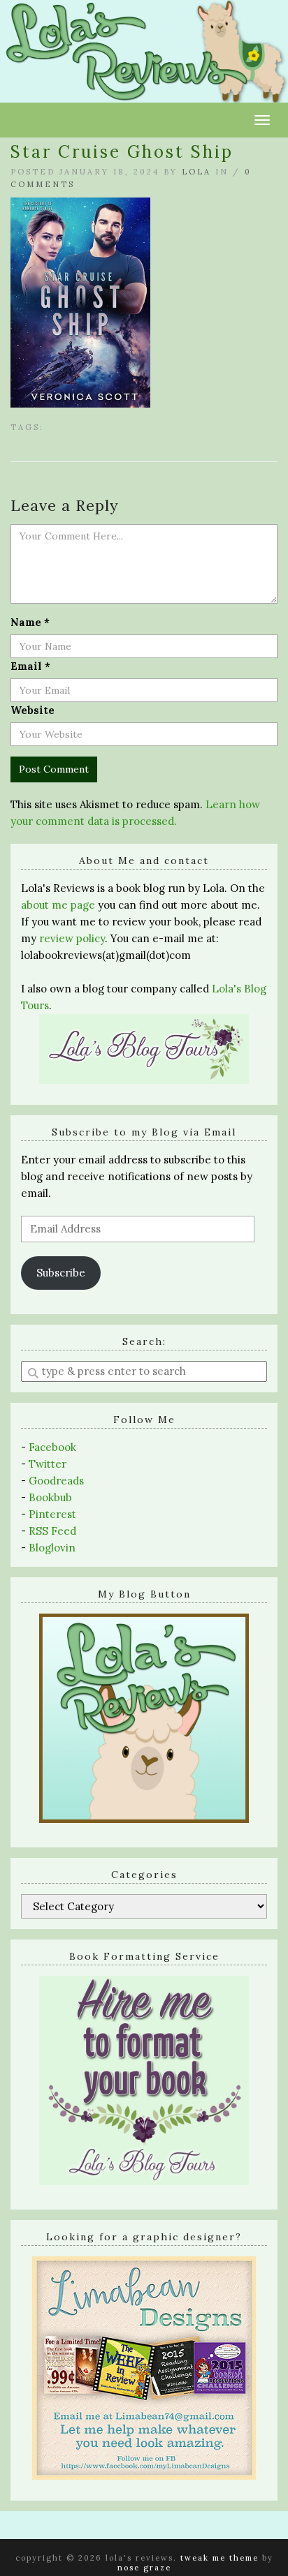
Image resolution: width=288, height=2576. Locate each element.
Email (30, 666)
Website (33, 710)
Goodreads (56, 1481)
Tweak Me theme (219, 2558)
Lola (196, 172)
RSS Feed (52, 1531)
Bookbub (50, 1497)
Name (30, 622)
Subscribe (61, 1273)
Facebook (52, 1447)
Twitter (48, 1464)
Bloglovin (52, 1548)
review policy (72, 938)
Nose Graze (144, 2568)
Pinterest (52, 1514)
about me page (58, 905)
